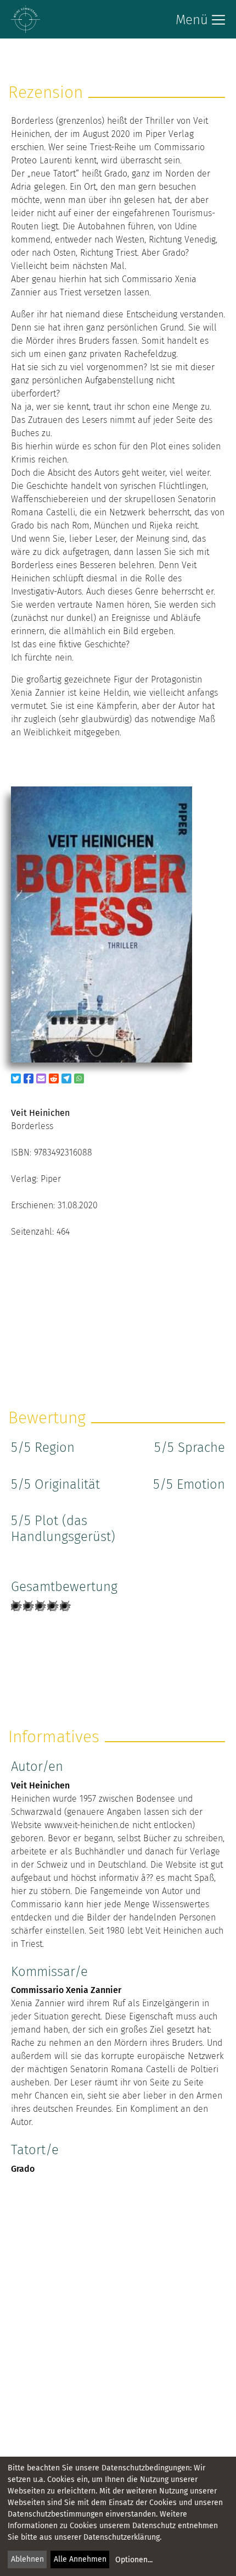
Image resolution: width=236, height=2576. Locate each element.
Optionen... (134, 2560)
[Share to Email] (41, 1078)
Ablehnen (27, 2559)
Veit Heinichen (40, 1785)
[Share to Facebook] (29, 1078)
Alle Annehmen (80, 2559)
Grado (23, 2169)
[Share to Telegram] (66, 1078)
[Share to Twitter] (16, 1078)
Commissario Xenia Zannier (66, 1990)
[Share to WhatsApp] (79, 1078)
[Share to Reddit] (54, 1078)
